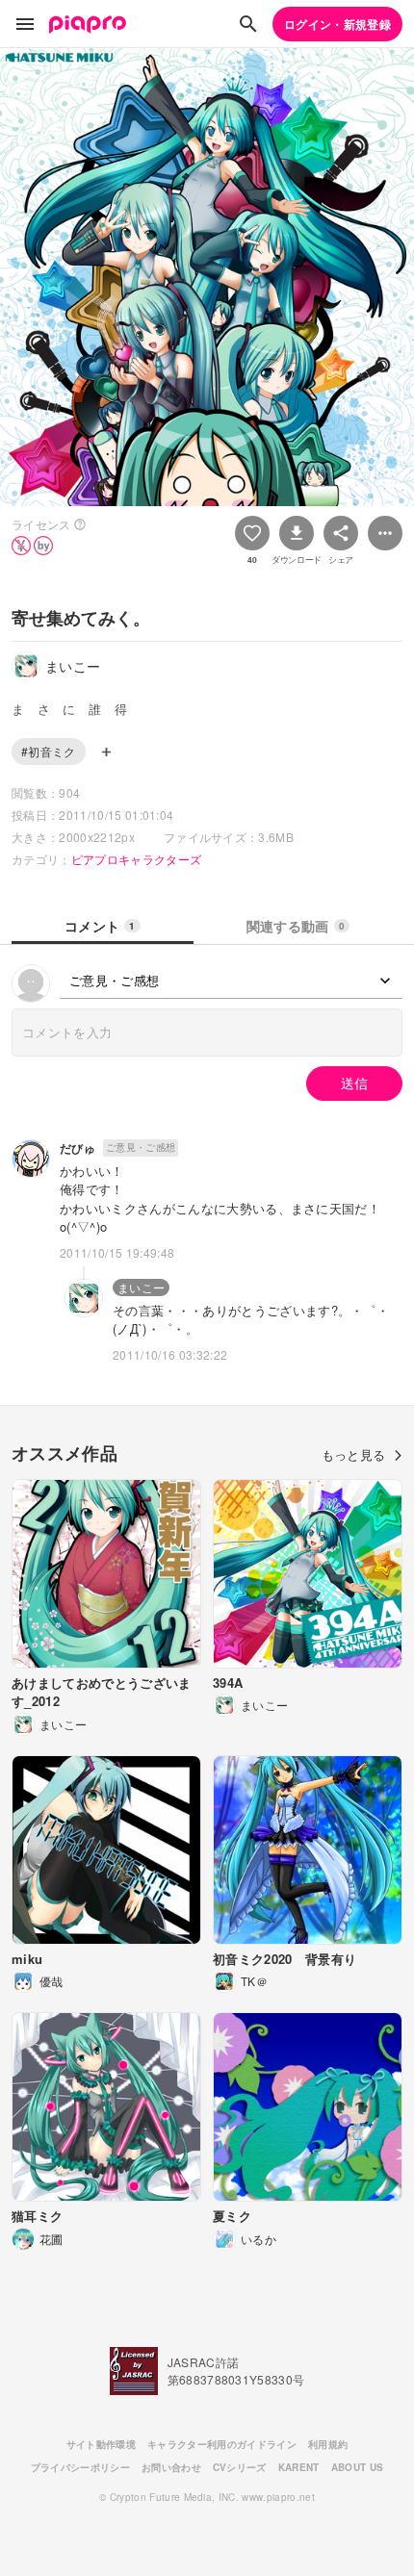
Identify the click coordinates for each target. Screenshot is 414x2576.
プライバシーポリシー (80, 2467)
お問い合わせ (171, 2467)
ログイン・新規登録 (337, 24)
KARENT (299, 2467)
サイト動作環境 (101, 2444)
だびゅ (78, 1148)
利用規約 (328, 2444)
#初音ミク (49, 751)
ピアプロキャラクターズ (137, 859)
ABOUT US (358, 2467)
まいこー (141, 1287)
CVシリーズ (240, 2467)
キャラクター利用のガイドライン (222, 2444)
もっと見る (354, 1454)
